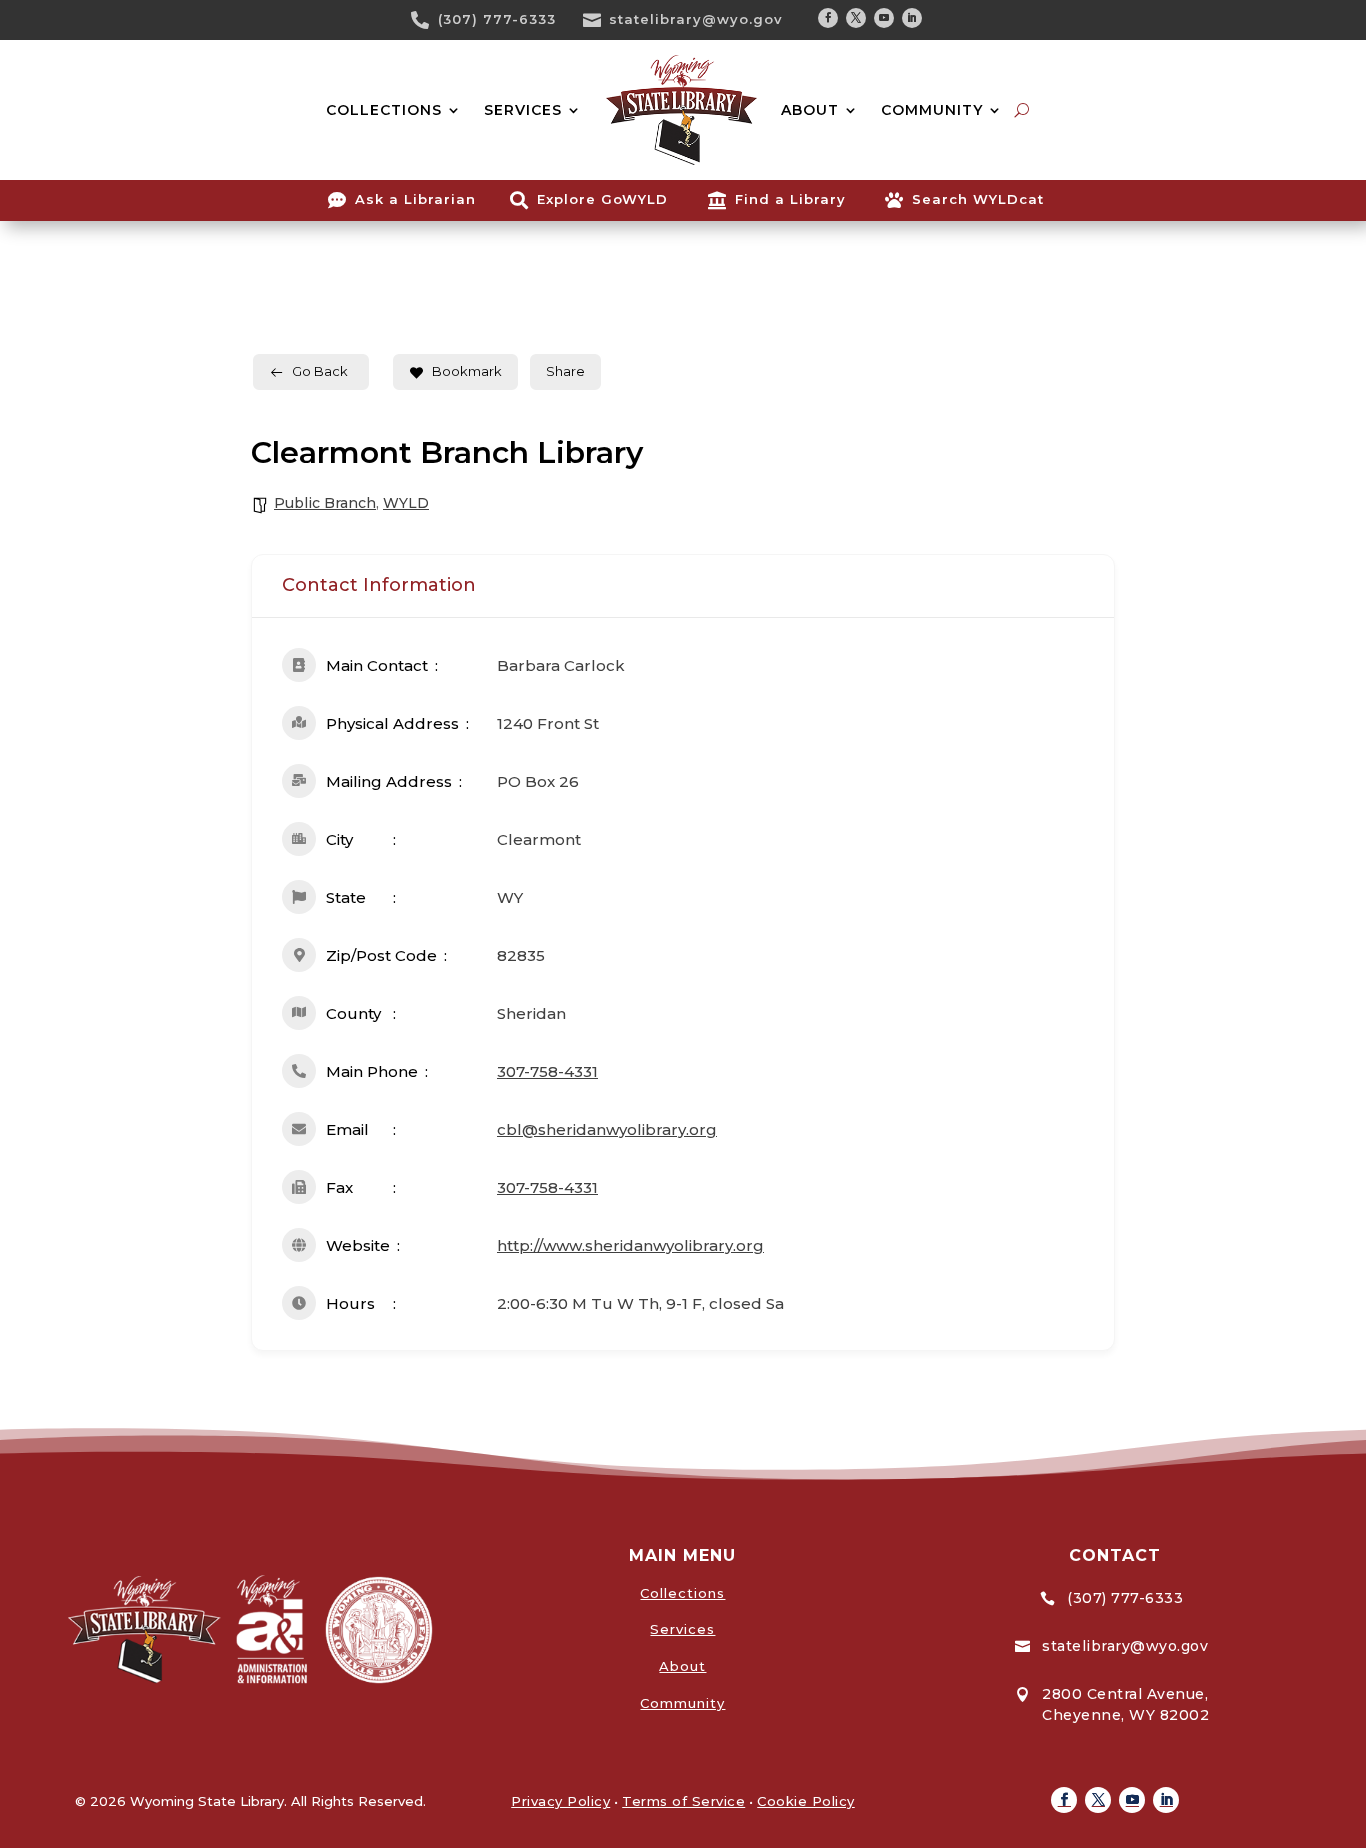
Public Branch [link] (325, 503)
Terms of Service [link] (683, 1801)
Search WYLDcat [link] (978, 199)
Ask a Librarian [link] (415, 199)
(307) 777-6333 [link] (497, 19)
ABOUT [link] (810, 110)
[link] (427, 20)
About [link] (682, 1666)
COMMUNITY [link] (932, 110)
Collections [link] (682, 1593)
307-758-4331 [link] (547, 1071)
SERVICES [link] (523, 110)
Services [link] (682, 1629)
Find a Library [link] (790, 199)
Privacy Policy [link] (560, 1801)
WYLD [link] (406, 503)
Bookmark (467, 371)
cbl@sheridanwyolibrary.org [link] (607, 1129)
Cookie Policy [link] (806, 1801)
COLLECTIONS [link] (384, 110)
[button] (828, 18)
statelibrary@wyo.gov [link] (696, 19)
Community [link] (682, 1703)
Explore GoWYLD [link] (602, 199)
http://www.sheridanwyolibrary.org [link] (630, 1245)
